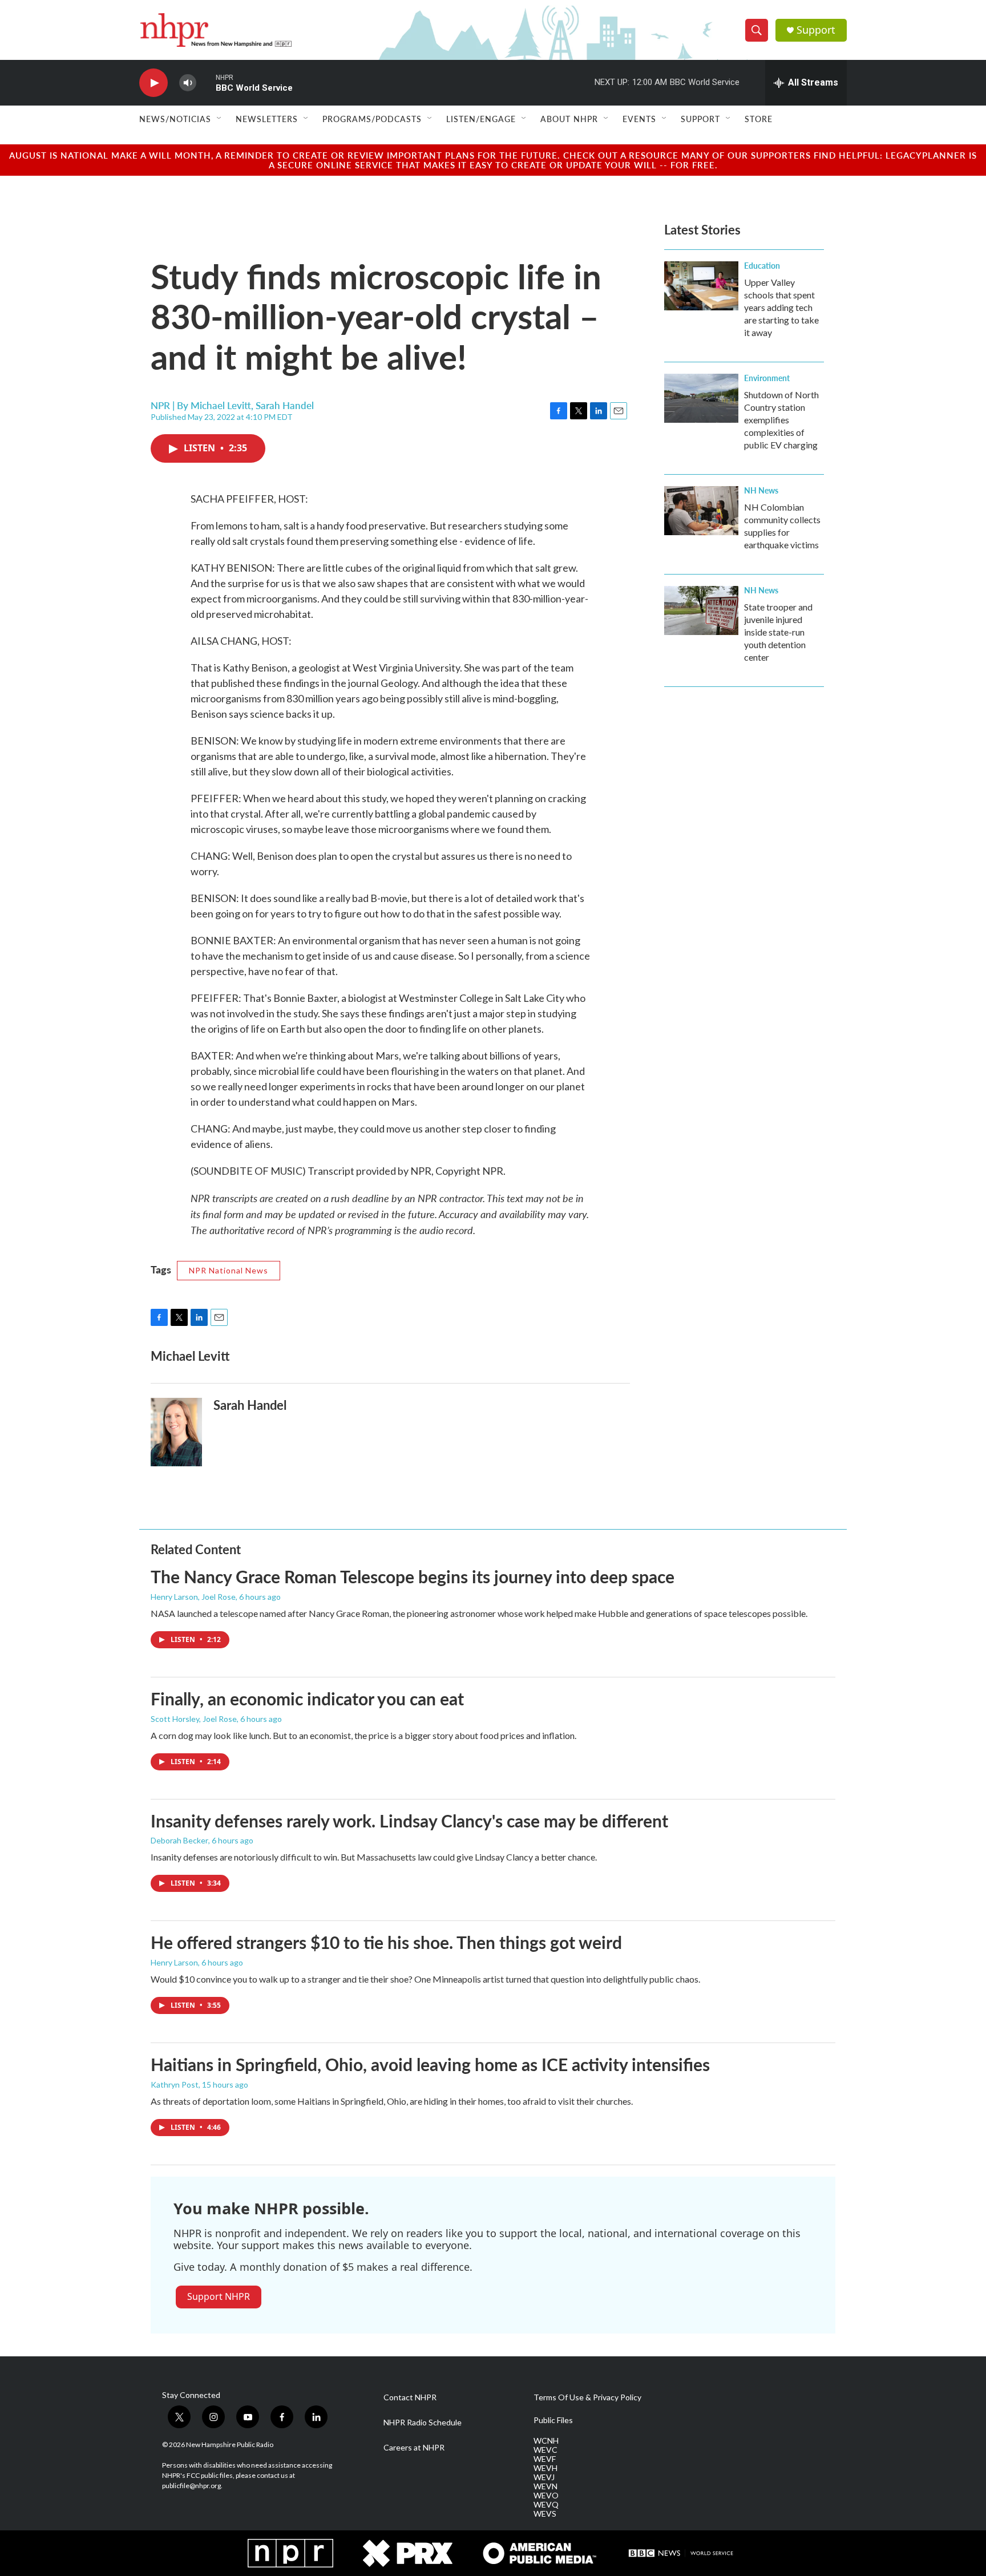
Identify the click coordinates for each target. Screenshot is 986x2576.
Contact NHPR (410, 2397)
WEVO (546, 2496)
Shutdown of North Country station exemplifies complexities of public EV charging (781, 420)
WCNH (546, 2441)
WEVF (545, 2459)
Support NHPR (219, 2296)
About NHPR (569, 119)
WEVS (545, 2514)
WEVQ (546, 2505)
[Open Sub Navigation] (220, 119)
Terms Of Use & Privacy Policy (587, 2397)
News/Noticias (175, 119)
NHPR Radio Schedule (423, 2423)
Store (759, 119)
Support (816, 30)
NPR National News (229, 1270)
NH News (761, 490)
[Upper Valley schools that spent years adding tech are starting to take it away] (701, 286)
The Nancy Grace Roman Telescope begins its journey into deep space (413, 1576)
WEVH (545, 2468)
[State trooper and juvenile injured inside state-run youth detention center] (701, 610)
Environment (767, 378)
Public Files (553, 2420)
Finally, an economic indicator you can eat (307, 1699)
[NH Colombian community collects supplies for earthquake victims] (701, 511)
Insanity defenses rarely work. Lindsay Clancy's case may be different (409, 1821)
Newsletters (267, 119)
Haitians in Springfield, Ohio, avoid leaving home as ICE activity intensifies (430, 2064)
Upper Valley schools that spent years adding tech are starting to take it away (781, 307)
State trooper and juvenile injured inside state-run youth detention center (778, 632)
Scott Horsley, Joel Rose (194, 1719)
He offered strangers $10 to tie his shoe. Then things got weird (386, 1942)
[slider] (206, 82)
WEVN (545, 2486)
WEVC (545, 2450)
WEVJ (544, 2477)
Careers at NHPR (414, 2448)
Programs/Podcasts (372, 119)
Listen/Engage (481, 119)
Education (762, 265)
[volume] (188, 83)
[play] (153, 83)
